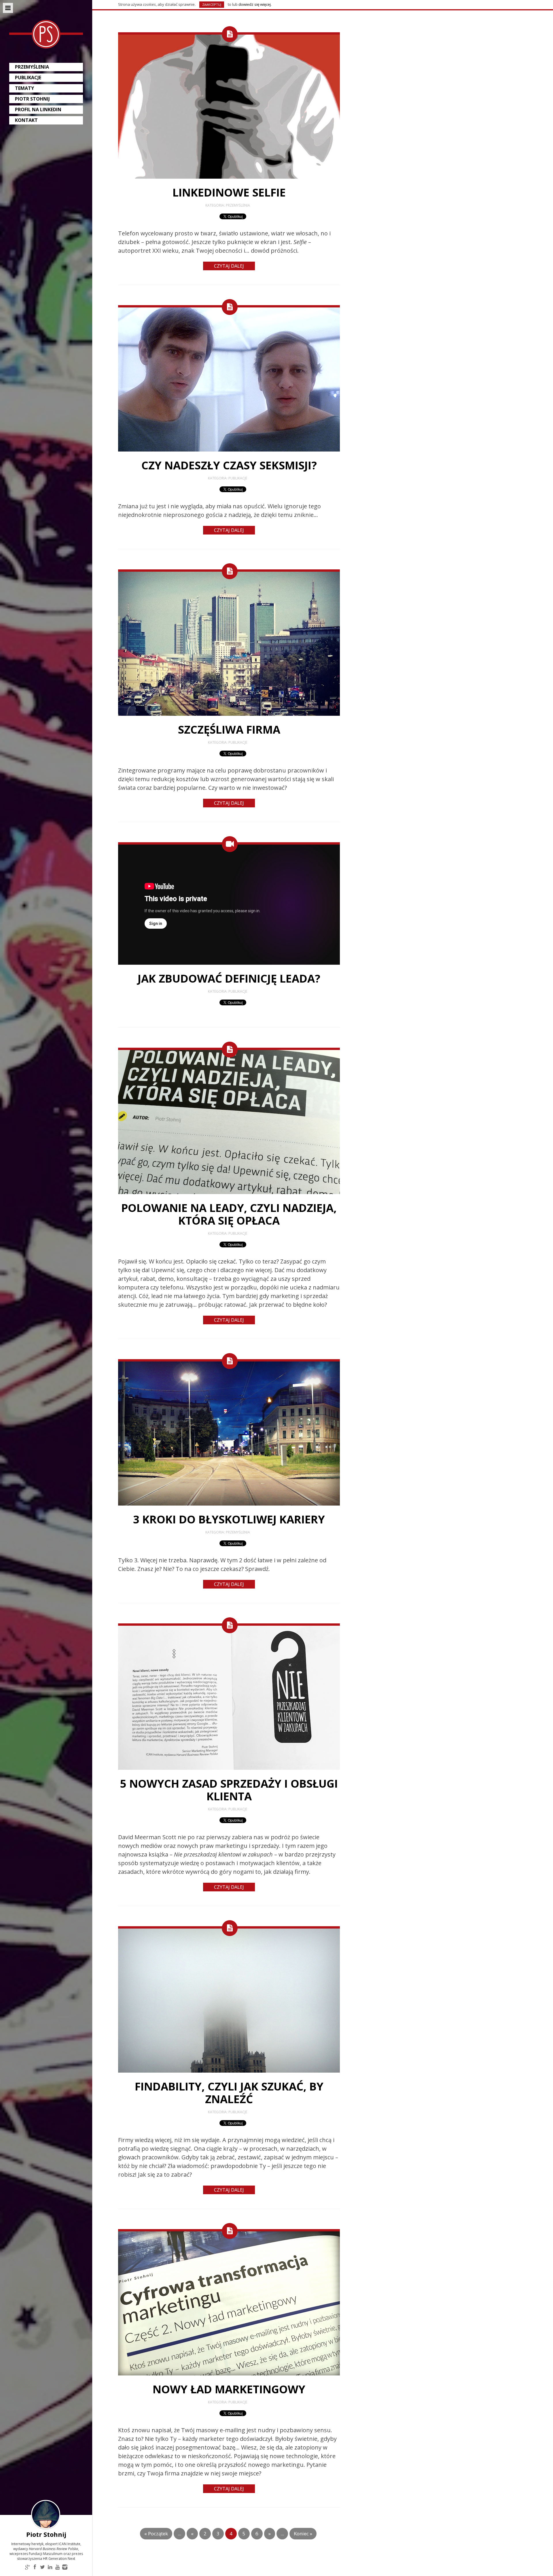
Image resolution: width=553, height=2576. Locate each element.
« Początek (156, 2533)
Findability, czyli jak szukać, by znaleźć (229, 2092)
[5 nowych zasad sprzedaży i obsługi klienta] (229, 1768)
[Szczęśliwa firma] (229, 714)
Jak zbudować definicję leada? (229, 978)
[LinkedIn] (50, 2567)
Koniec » (303, 2533)
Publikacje (28, 78)
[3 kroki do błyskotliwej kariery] (229, 1504)
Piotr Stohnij (32, 99)
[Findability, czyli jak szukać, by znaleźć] (229, 2071)
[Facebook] (35, 2567)
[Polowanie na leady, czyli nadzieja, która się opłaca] (229, 1193)
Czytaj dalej (229, 266)
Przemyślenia (32, 67)
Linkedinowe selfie (229, 192)
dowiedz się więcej (255, 4)
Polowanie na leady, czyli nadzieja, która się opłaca (229, 1214)
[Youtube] (57, 2567)
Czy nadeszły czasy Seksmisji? (229, 465)
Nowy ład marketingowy (229, 2389)
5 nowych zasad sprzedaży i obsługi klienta (229, 1790)
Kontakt (26, 120)
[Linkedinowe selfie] (229, 177)
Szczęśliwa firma (229, 729)
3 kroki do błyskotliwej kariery (229, 1519)
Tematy (24, 88)
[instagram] (65, 2567)
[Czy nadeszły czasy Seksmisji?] (229, 450)
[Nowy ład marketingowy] (229, 2374)
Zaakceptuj (212, 4)
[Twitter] (42, 2567)
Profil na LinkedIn (38, 109)
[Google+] (27, 2567)
